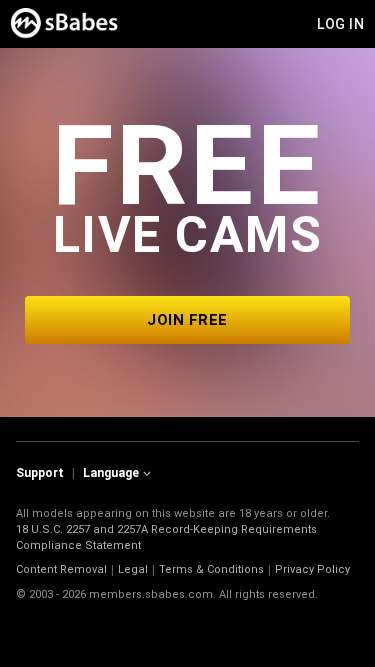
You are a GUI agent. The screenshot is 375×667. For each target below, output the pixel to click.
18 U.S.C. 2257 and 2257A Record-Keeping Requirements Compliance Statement (166, 537)
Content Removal (61, 569)
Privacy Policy (312, 569)
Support (40, 473)
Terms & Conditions (211, 569)
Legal (133, 569)
